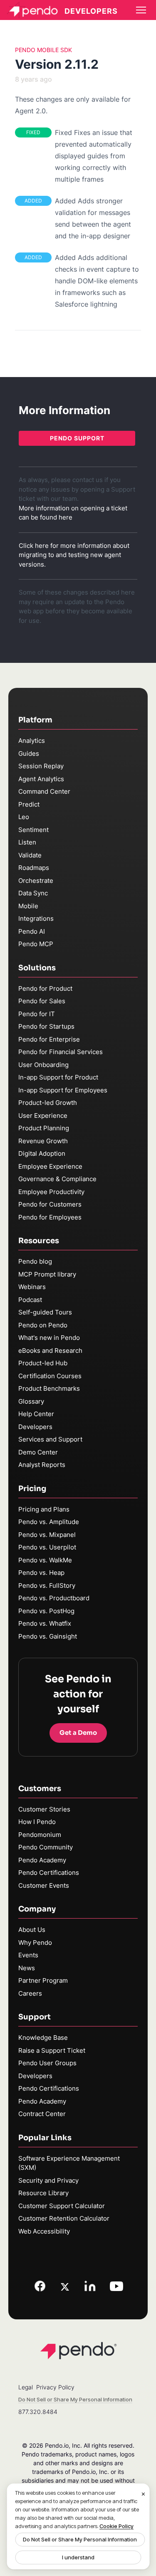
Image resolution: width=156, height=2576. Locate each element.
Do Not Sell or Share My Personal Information (80, 2539)
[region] (78, 2526)
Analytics (32, 741)
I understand (78, 2557)
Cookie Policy (116, 2526)
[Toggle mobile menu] (141, 10)
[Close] (144, 2494)
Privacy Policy (55, 2387)
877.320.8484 (38, 2412)
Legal (26, 2387)
